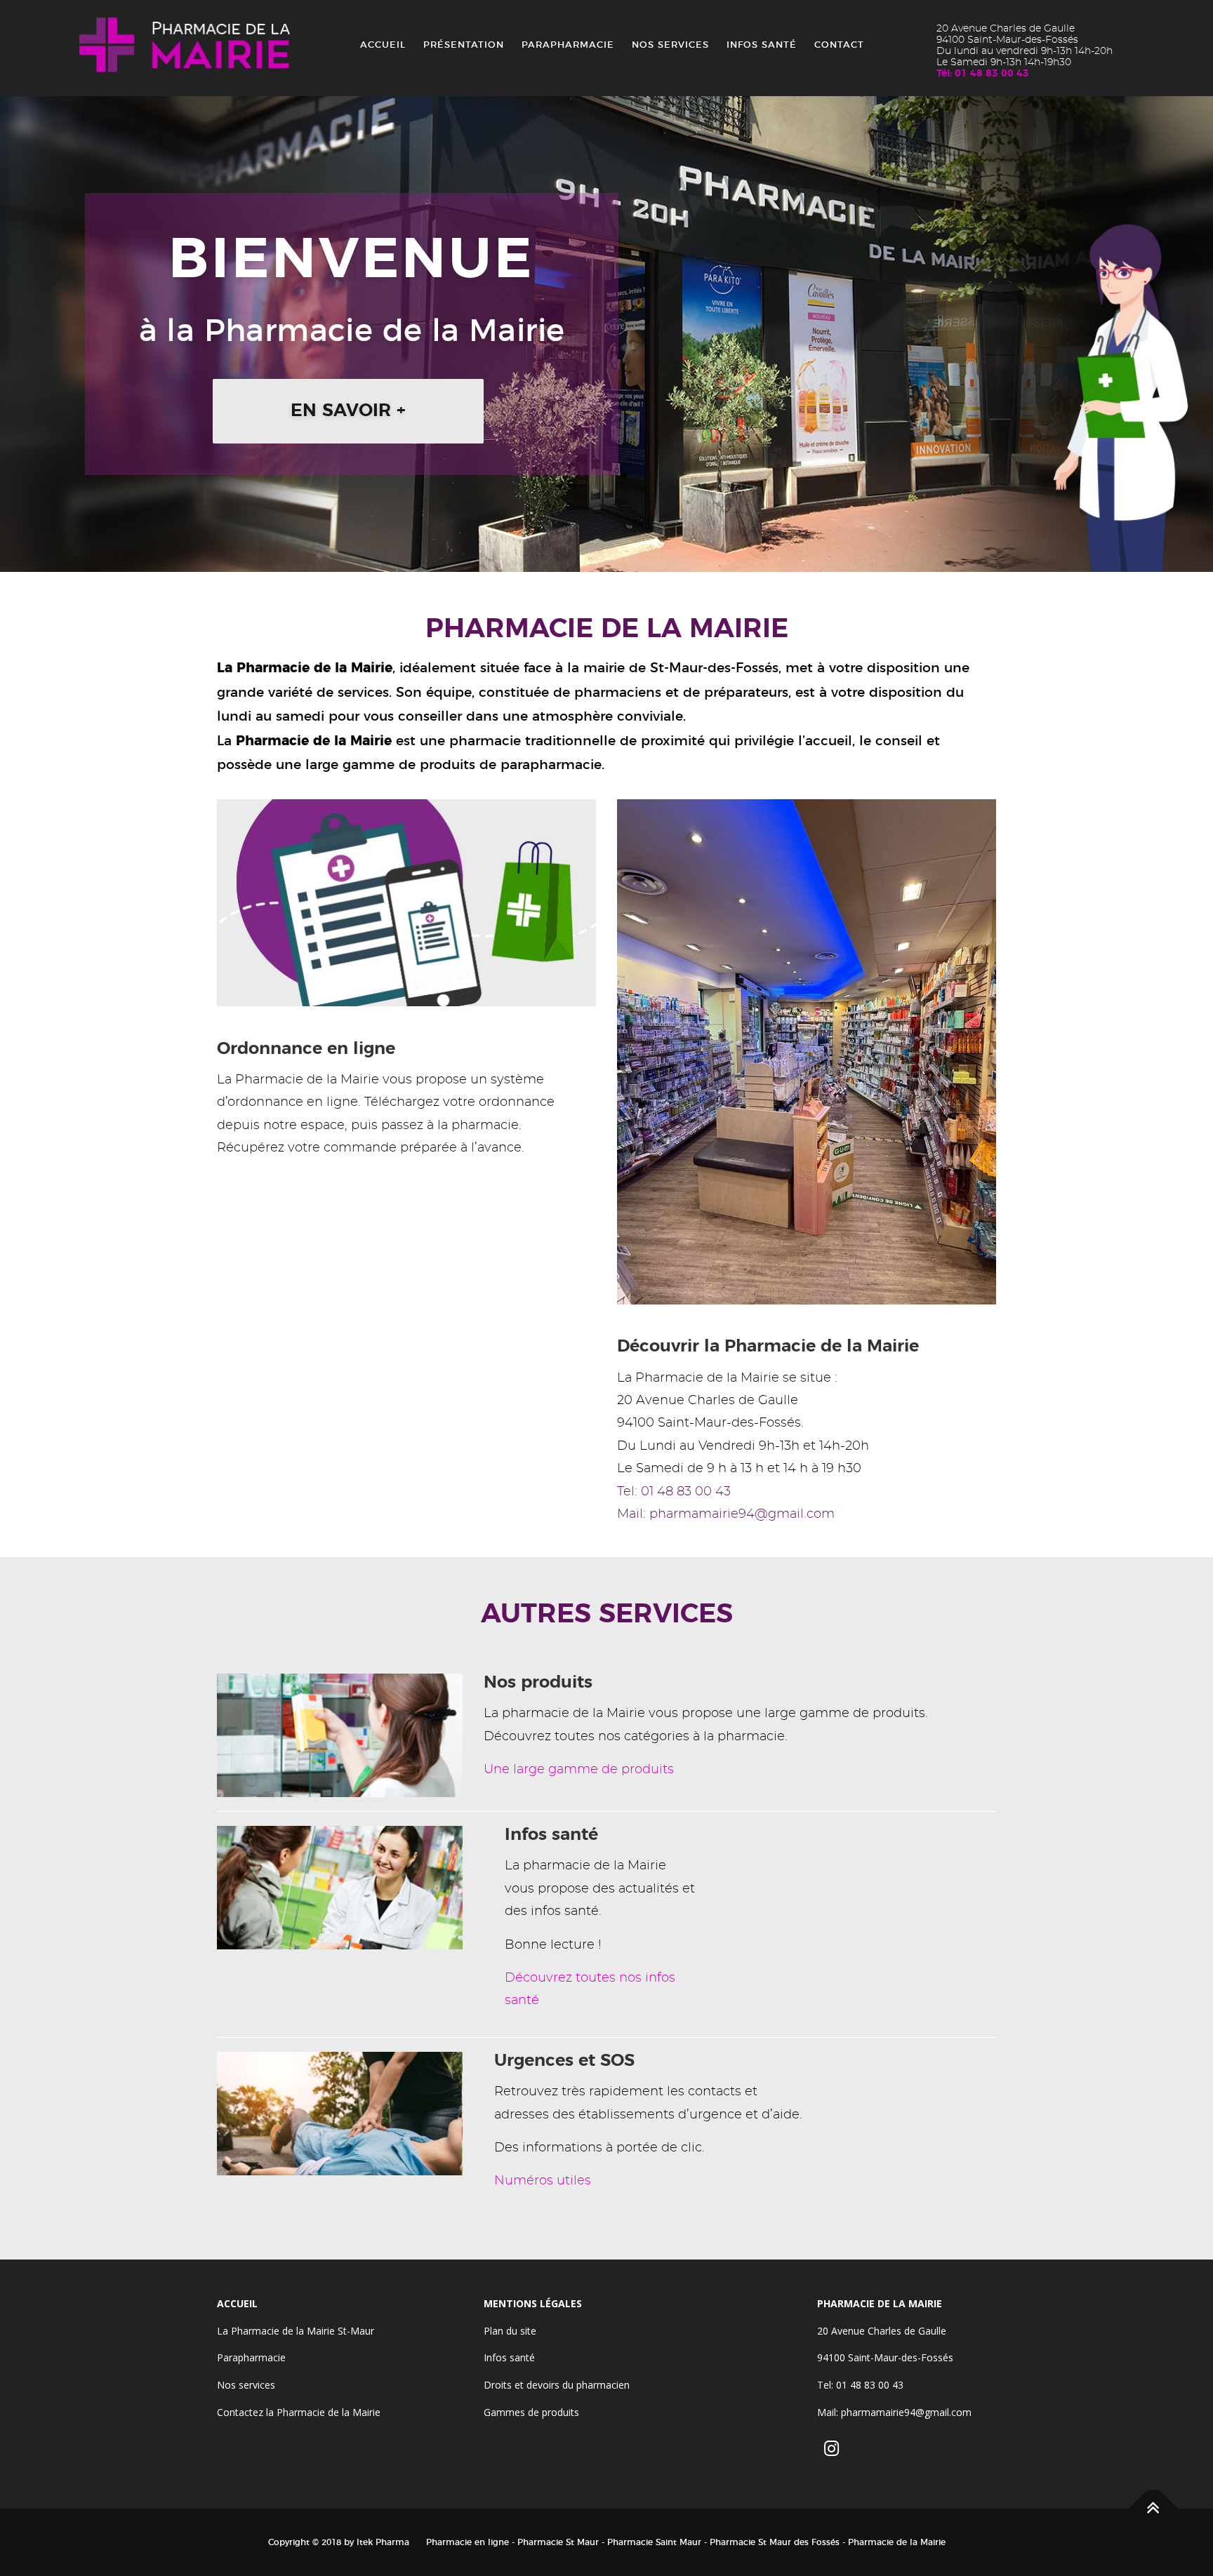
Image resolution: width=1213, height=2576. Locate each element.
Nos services (670, 45)
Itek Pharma (383, 2542)
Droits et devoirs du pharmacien (557, 2385)
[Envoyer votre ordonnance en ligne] (406, 900)
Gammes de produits (531, 2412)
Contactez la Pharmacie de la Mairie (299, 2412)
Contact (839, 45)
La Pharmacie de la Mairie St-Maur (296, 2331)
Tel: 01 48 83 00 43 (674, 1492)
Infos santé (762, 45)
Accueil (383, 45)
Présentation (464, 45)
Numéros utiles (543, 2181)
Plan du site (510, 2331)
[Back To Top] (1154, 2508)
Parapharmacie (568, 45)
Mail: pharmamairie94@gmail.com (726, 1514)
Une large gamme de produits (579, 1770)
